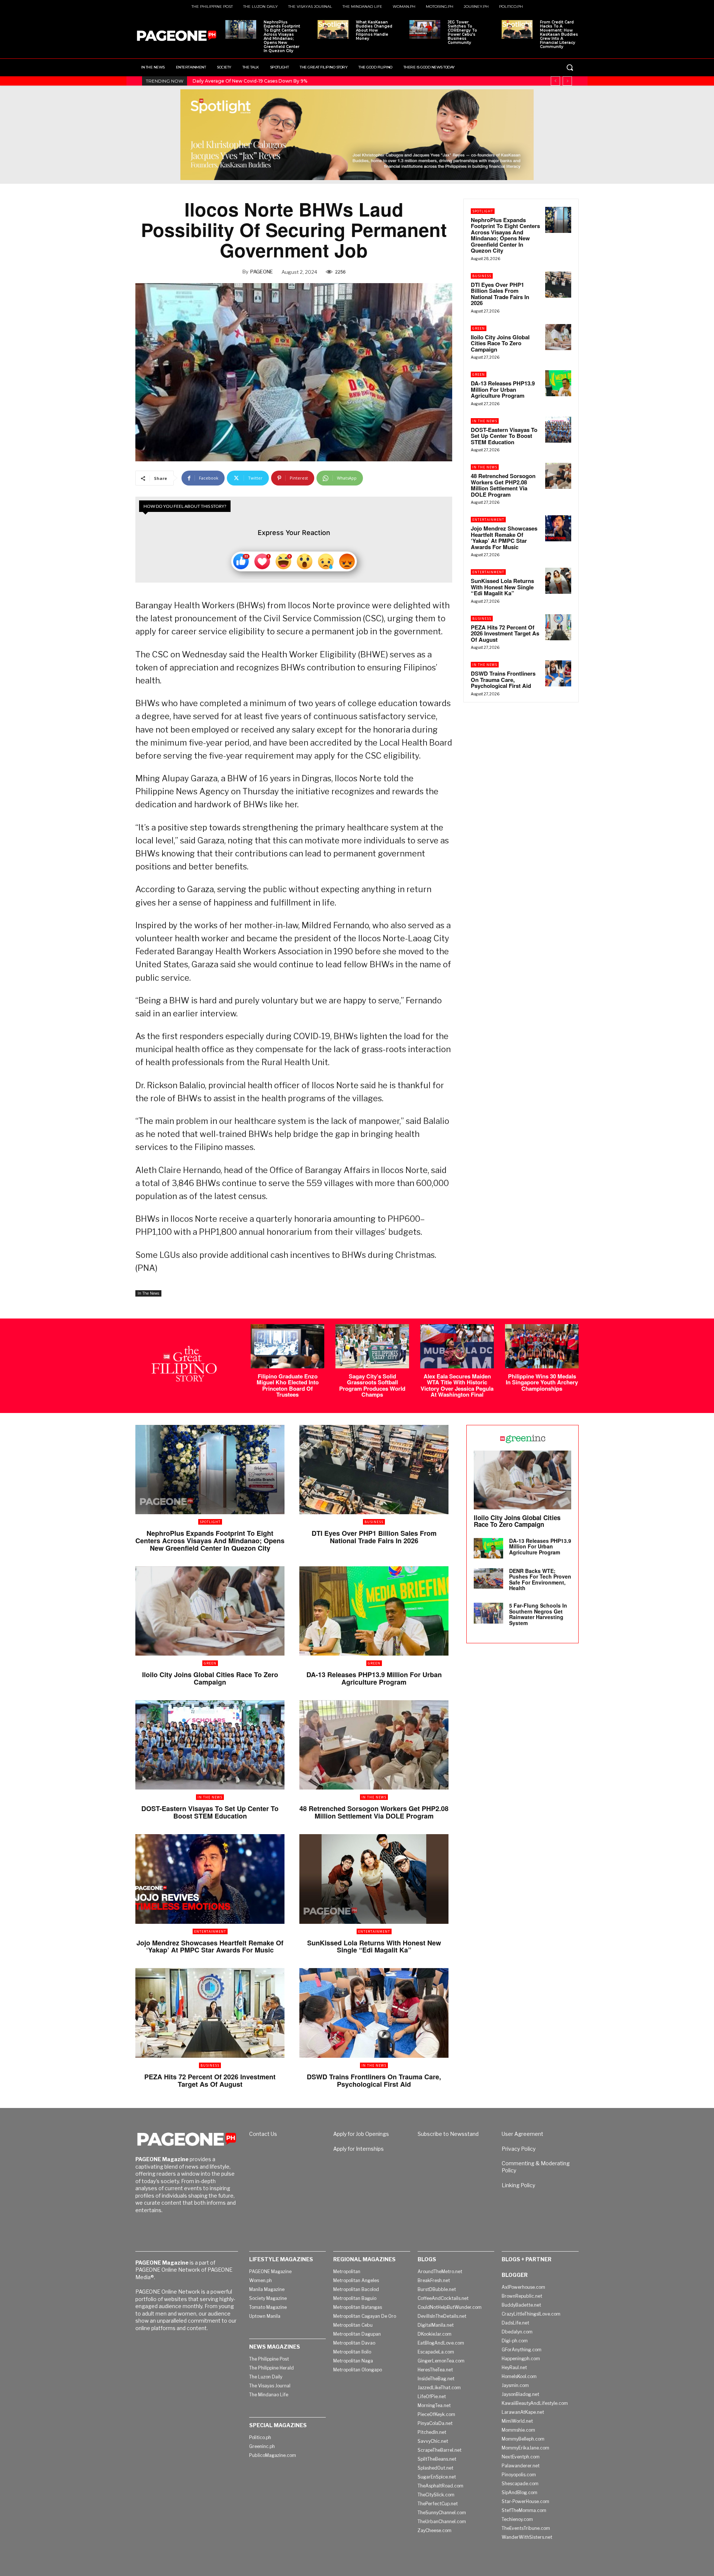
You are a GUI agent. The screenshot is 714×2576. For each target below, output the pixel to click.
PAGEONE (262, 272)
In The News (148, 1293)
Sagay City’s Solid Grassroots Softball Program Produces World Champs (372, 1385)
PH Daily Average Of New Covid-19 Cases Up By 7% (250, 81)
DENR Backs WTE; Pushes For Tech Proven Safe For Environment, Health (540, 1579)
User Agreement (522, 2134)
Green (479, 328)
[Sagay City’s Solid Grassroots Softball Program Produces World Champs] (372, 1346)
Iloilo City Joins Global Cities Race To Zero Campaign (500, 343)
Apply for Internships (358, 2149)
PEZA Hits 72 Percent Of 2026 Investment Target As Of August (505, 633)
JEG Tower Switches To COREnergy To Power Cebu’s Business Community (462, 32)
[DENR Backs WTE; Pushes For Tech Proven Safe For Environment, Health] (488, 1578)
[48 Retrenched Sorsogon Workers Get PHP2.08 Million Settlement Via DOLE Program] (558, 476)
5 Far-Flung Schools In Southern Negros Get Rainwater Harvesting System (538, 1614)
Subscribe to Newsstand (448, 2134)
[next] (567, 81)
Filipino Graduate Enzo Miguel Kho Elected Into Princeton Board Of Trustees (288, 1385)
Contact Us (263, 2134)
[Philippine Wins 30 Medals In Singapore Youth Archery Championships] (542, 1346)
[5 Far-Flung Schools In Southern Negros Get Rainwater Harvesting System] (488, 1613)
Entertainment (488, 520)
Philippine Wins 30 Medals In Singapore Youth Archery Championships (542, 1382)
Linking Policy (518, 2185)
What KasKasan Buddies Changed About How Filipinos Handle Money (374, 30)
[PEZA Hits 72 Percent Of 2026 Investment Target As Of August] (558, 627)
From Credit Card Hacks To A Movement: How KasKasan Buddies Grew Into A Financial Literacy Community (559, 34)
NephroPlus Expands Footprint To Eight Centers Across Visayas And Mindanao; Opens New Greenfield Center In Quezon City (282, 36)
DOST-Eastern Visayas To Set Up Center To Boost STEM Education (504, 436)
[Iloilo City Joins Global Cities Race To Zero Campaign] (558, 337)
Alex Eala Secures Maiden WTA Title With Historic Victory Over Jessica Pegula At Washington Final (457, 1385)
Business (482, 276)
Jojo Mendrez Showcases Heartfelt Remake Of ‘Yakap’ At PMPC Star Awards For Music (504, 538)
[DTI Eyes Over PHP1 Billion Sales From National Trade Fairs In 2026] (558, 285)
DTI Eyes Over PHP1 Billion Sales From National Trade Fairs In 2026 (500, 294)
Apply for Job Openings (361, 2134)
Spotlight (483, 211)
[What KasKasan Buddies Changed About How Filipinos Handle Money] (333, 29)
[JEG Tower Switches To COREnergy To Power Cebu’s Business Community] (425, 29)
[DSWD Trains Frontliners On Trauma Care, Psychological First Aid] (558, 673)
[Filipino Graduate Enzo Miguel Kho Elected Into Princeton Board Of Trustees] (287, 1346)
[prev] (555, 81)
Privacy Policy (519, 2149)
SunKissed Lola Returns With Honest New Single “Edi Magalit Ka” (502, 587)
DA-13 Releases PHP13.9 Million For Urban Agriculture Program (503, 389)
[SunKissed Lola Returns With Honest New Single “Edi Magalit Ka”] (558, 581)
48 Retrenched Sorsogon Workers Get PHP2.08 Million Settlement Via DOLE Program (503, 485)
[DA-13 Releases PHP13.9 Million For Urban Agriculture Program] (558, 383)
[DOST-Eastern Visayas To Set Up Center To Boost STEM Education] (558, 430)
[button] (570, 67)
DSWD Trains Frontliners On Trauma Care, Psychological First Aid (503, 680)
